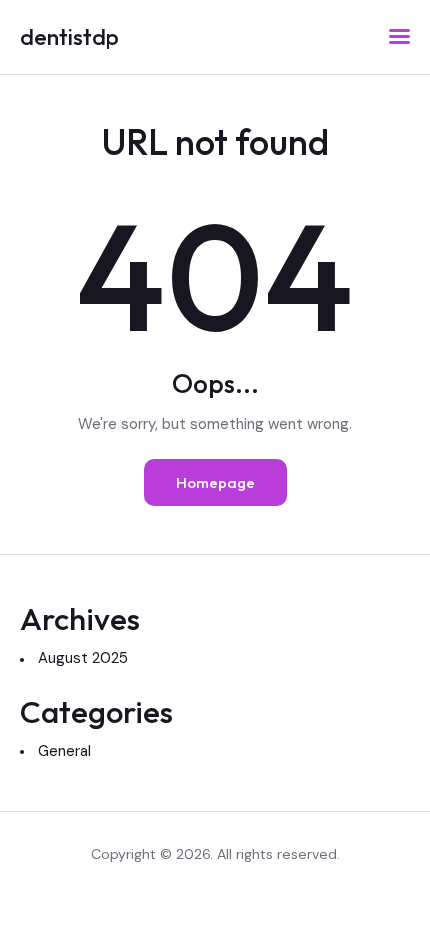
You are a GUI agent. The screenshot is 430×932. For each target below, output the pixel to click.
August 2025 (83, 658)
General (64, 751)
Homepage (215, 482)
